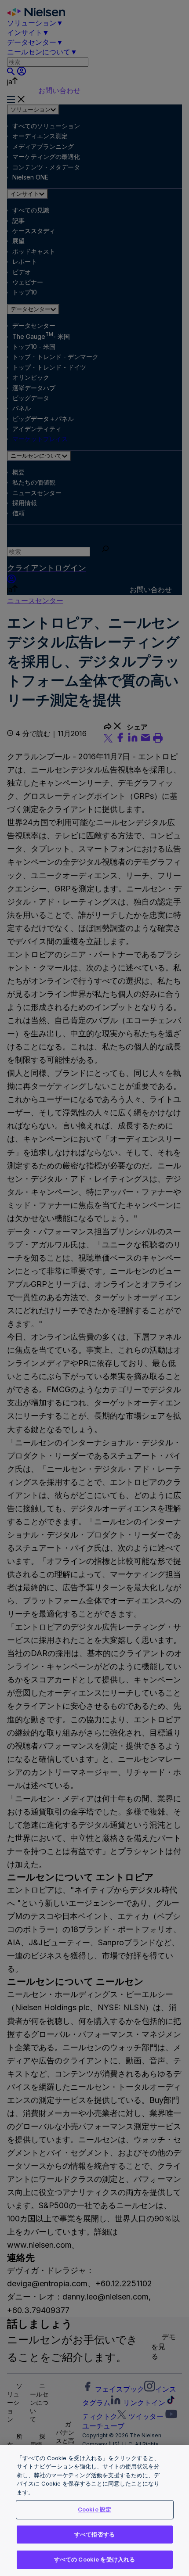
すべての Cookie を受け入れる (94, 2559)
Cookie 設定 (94, 2509)
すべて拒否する (94, 2534)
